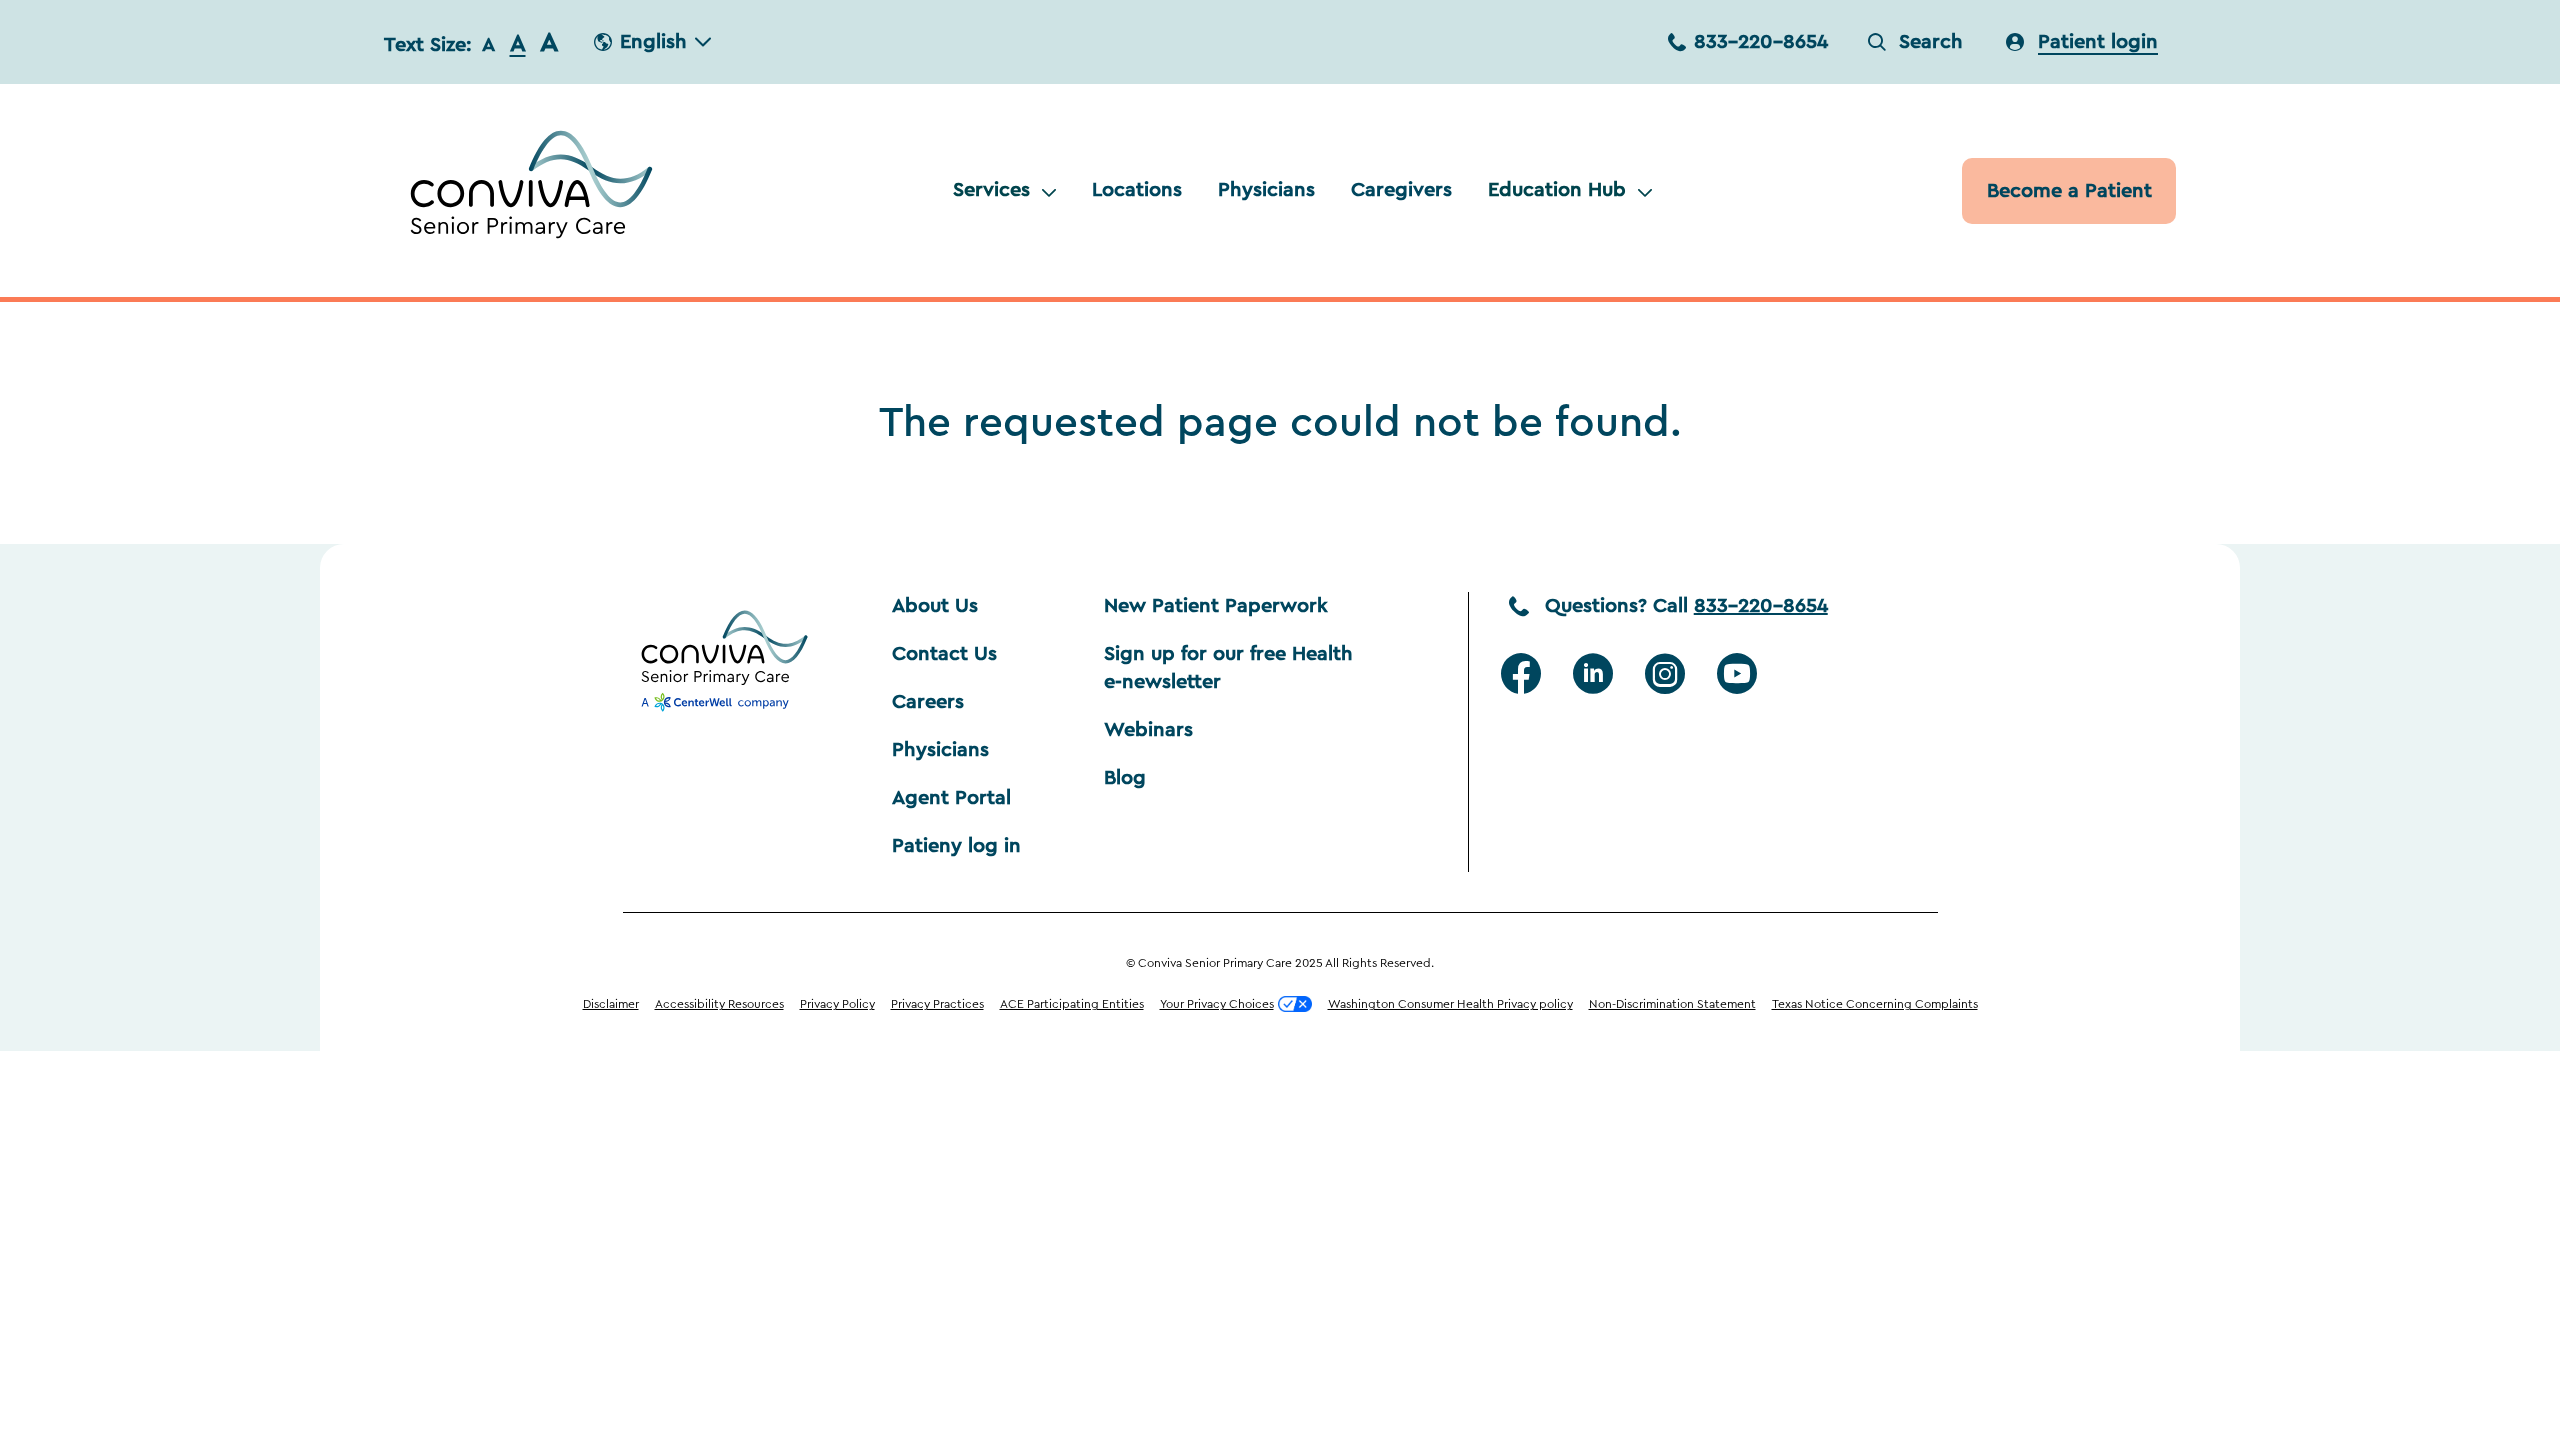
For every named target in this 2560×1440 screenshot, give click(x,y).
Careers (928, 702)
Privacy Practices (937, 1004)
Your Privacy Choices (1217, 1004)
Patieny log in (956, 846)
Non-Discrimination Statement (1672, 1004)
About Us (935, 606)
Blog (1125, 778)
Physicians (1266, 190)
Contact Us (944, 654)
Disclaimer (611, 1004)
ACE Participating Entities (1072, 1004)
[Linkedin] (1593, 674)
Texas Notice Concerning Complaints (1875, 1004)
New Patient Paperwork (1216, 606)
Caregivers (1401, 190)
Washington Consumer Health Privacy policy (1450, 1004)
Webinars (1148, 730)
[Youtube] (1737, 674)
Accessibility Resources (719, 1004)
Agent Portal (951, 798)
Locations (1137, 190)
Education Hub (1557, 190)
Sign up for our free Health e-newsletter (1231, 668)
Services (991, 190)
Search (1931, 42)
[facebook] (1521, 674)
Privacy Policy (837, 1004)
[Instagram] (1665, 674)
